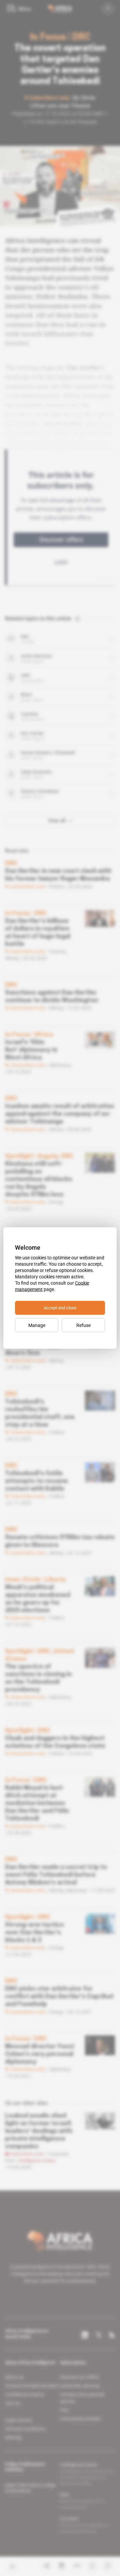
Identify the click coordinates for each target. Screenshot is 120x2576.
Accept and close (60, 1308)
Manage (37, 1325)
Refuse (83, 1325)
